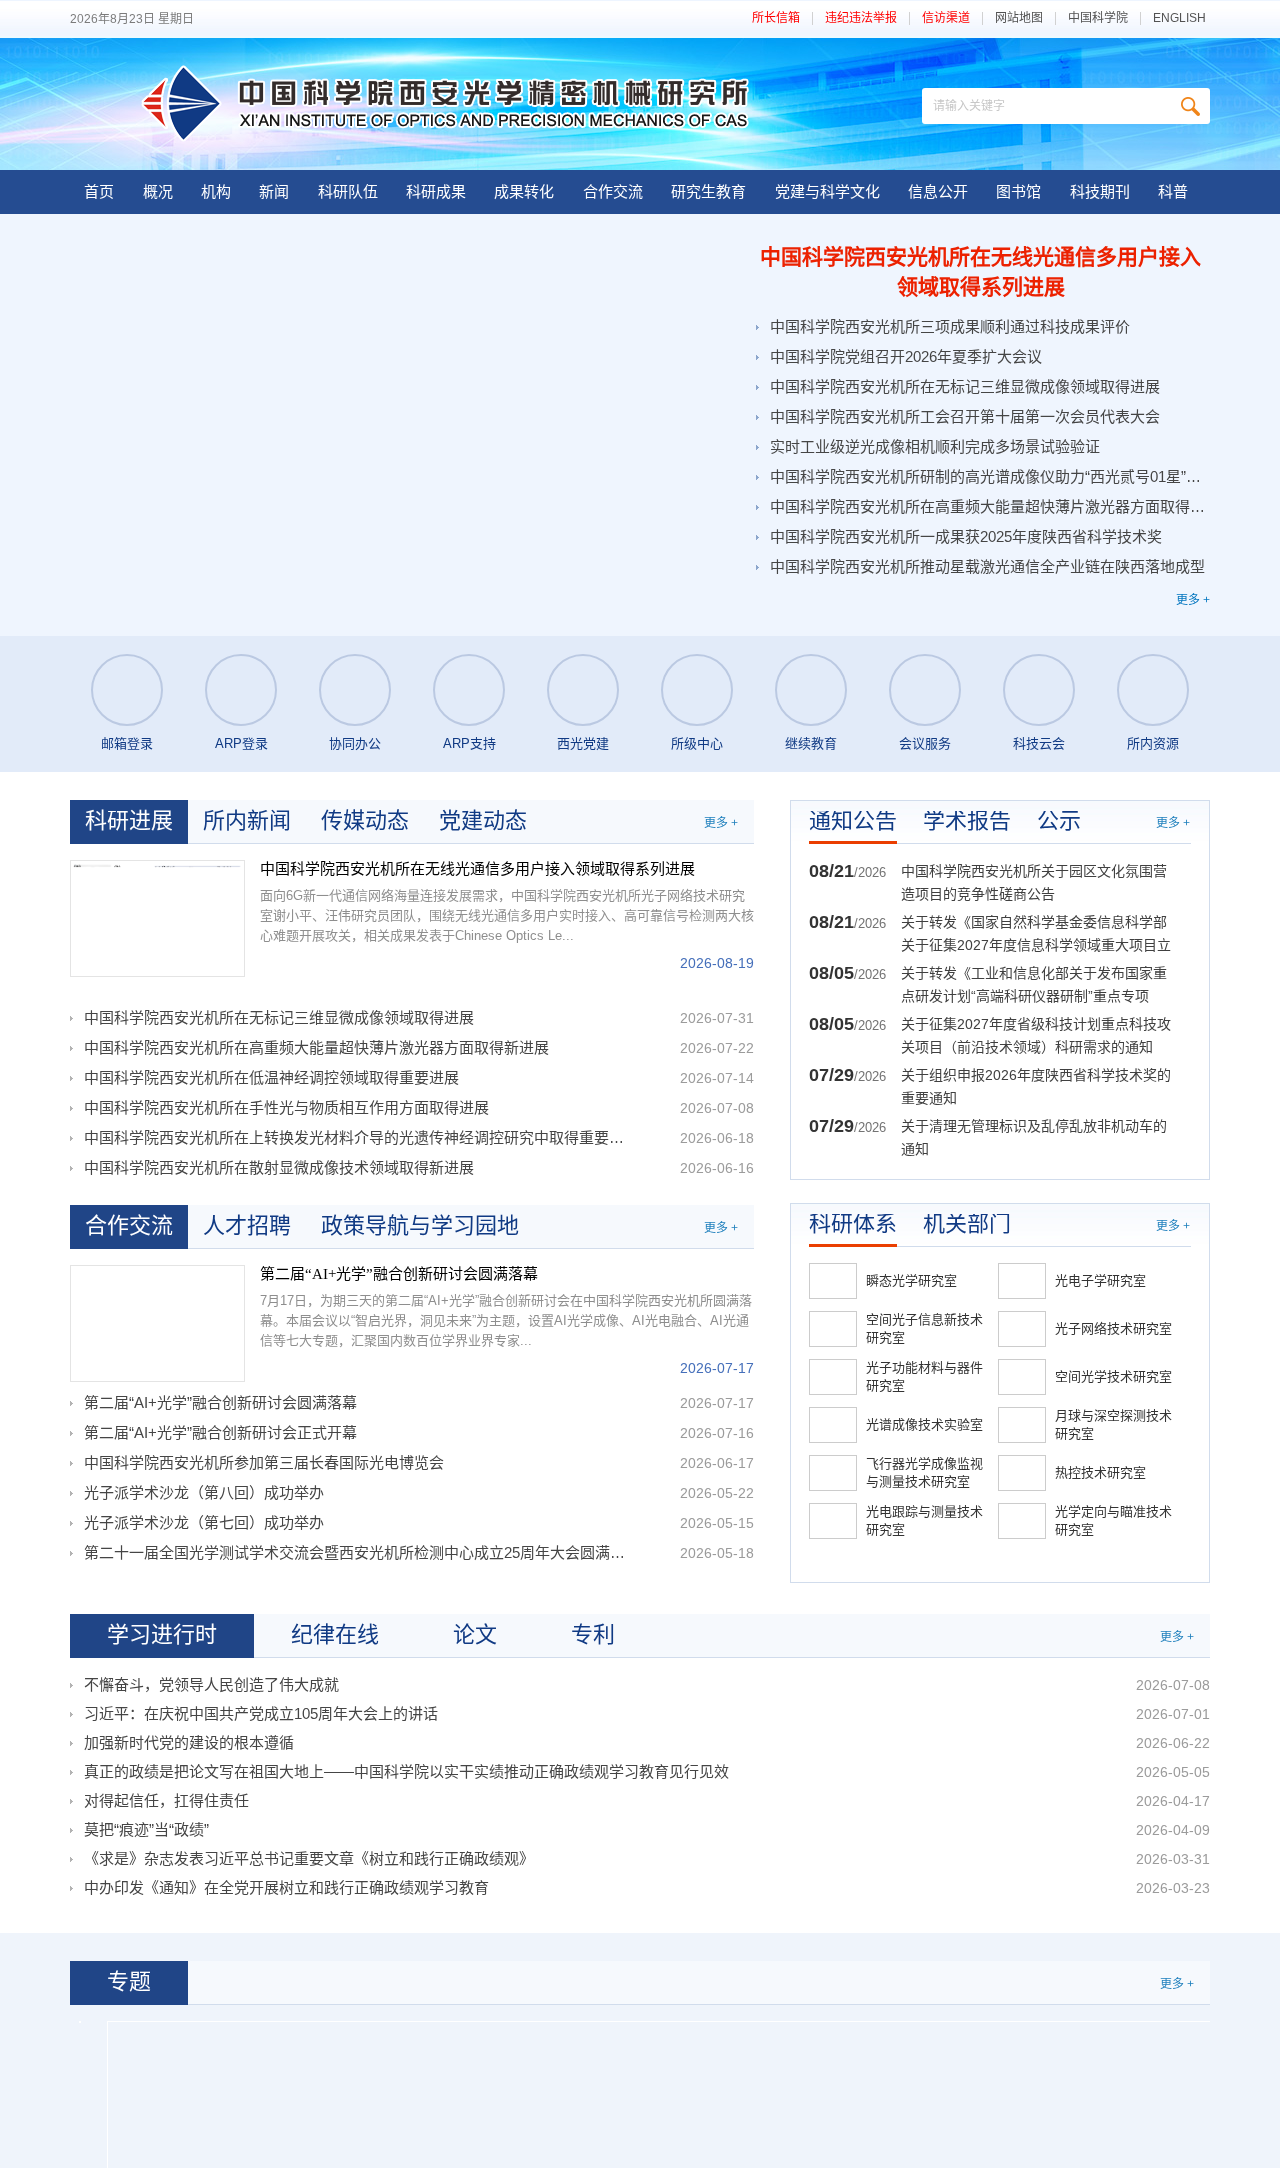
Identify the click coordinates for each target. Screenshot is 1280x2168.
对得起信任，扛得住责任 (166, 1800)
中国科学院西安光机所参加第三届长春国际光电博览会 (264, 1462)
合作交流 (613, 191)
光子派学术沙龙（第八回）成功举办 (204, 1492)
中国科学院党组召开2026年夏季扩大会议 (906, 356)
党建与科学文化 (827, 191)
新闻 (274, 191)
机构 (216, 191)
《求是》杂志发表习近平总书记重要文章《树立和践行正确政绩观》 (309, 1858)
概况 (158, 191)
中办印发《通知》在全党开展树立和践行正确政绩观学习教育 (286, 1887)
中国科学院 (1098, 18)
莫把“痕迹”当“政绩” (146, 1829)
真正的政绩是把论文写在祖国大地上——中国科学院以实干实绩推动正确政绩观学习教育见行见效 (406, 1771)
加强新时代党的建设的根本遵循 (189, 1742)
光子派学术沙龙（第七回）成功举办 (204, 1522)
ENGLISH (1179, 18)
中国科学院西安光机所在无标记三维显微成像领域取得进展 (965, 386)
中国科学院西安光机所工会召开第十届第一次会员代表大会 (965, 416)
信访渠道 (946, 18)
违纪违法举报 (861, 18)
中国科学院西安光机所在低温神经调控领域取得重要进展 (271, 1077)
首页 (99, 191)
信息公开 (938, 191)
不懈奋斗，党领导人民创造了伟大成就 (211, 1684)
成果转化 (524, 191)
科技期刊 (1100, 191)
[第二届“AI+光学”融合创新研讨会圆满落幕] (157, 1323)
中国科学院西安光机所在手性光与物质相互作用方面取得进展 (286, 1107)
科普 (1173, 191)
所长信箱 (776, 18)
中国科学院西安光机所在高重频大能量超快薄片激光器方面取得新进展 (987, 506)
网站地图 (1019, 18)
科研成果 (436, 191)
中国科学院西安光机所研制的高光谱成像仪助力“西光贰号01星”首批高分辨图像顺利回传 (987, 476)
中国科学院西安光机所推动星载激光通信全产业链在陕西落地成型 (987, 566)
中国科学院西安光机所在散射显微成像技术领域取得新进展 (279, 1167)
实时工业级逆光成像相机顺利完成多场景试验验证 (935, 446)
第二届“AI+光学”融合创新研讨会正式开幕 (220, 1432)
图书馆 (1018, 191)
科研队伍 (348, 191)
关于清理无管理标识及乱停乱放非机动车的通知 (1034, 1137)
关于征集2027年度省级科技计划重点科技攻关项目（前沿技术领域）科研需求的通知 (1036, 1035)
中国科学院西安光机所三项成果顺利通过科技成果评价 (950, 326)
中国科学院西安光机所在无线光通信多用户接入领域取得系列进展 (980, 271)
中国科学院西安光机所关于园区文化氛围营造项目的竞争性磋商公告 (1034, 882)
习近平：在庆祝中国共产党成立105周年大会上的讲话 (261, 1713)
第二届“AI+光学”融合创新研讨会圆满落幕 (399, 1274)
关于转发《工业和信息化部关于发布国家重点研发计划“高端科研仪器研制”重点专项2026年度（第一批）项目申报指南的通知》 (1036, 986)
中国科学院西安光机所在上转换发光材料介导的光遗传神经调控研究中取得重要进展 (357, 1137)
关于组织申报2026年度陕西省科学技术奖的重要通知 (1036, 1086)
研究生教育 (708, 191)
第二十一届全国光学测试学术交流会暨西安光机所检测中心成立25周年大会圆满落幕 (357, 1552)
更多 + (1193, 600)
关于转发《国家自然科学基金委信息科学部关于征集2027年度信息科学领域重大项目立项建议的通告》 (1036, 935)
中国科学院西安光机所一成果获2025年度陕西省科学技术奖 (966, 536)
